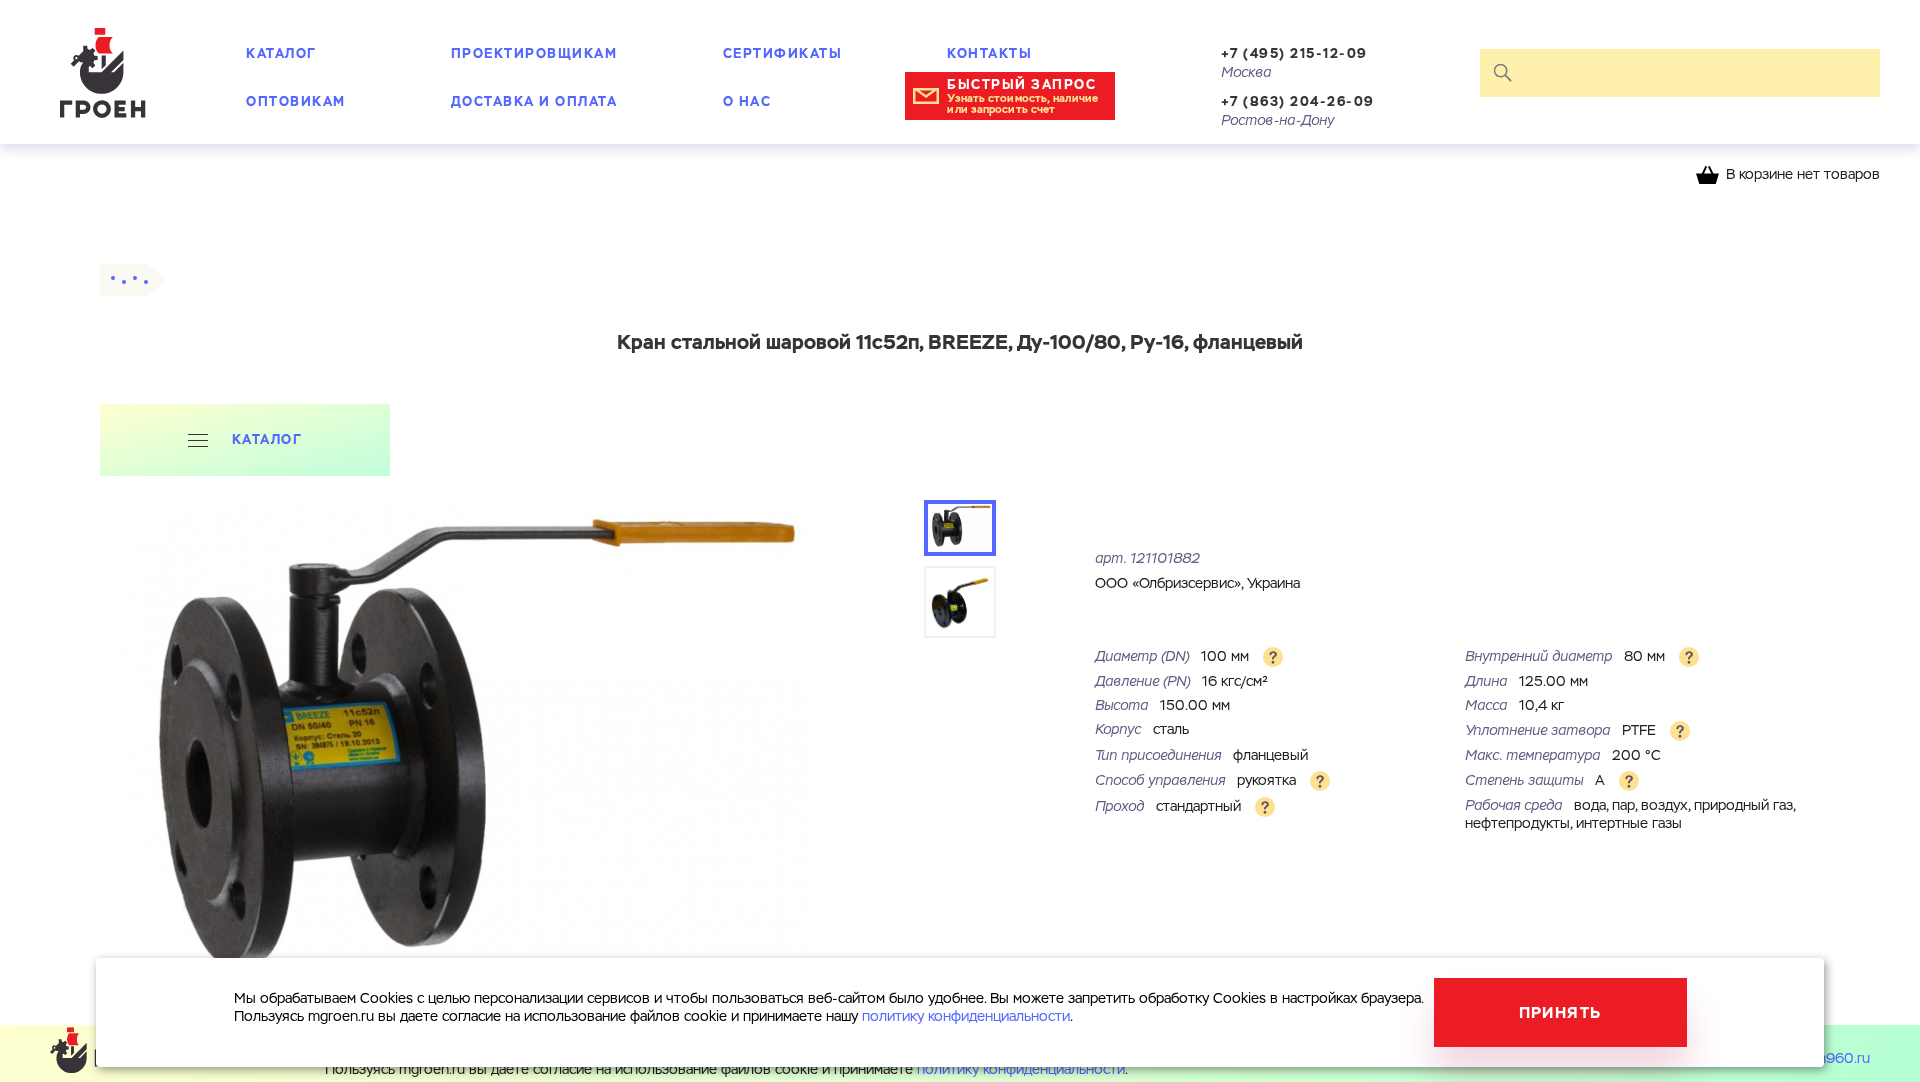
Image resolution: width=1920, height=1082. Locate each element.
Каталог (281, 53)
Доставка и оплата (534, 101)
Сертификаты (783, 53)
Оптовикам (296, 101)
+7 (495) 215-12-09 (1294, 53)
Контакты (989, 53)
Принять (1560, 1012)
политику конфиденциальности (1021, 1070)
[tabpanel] (463, 762)
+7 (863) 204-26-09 (1298, 101)
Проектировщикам (534, 53)
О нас (747, 101)
